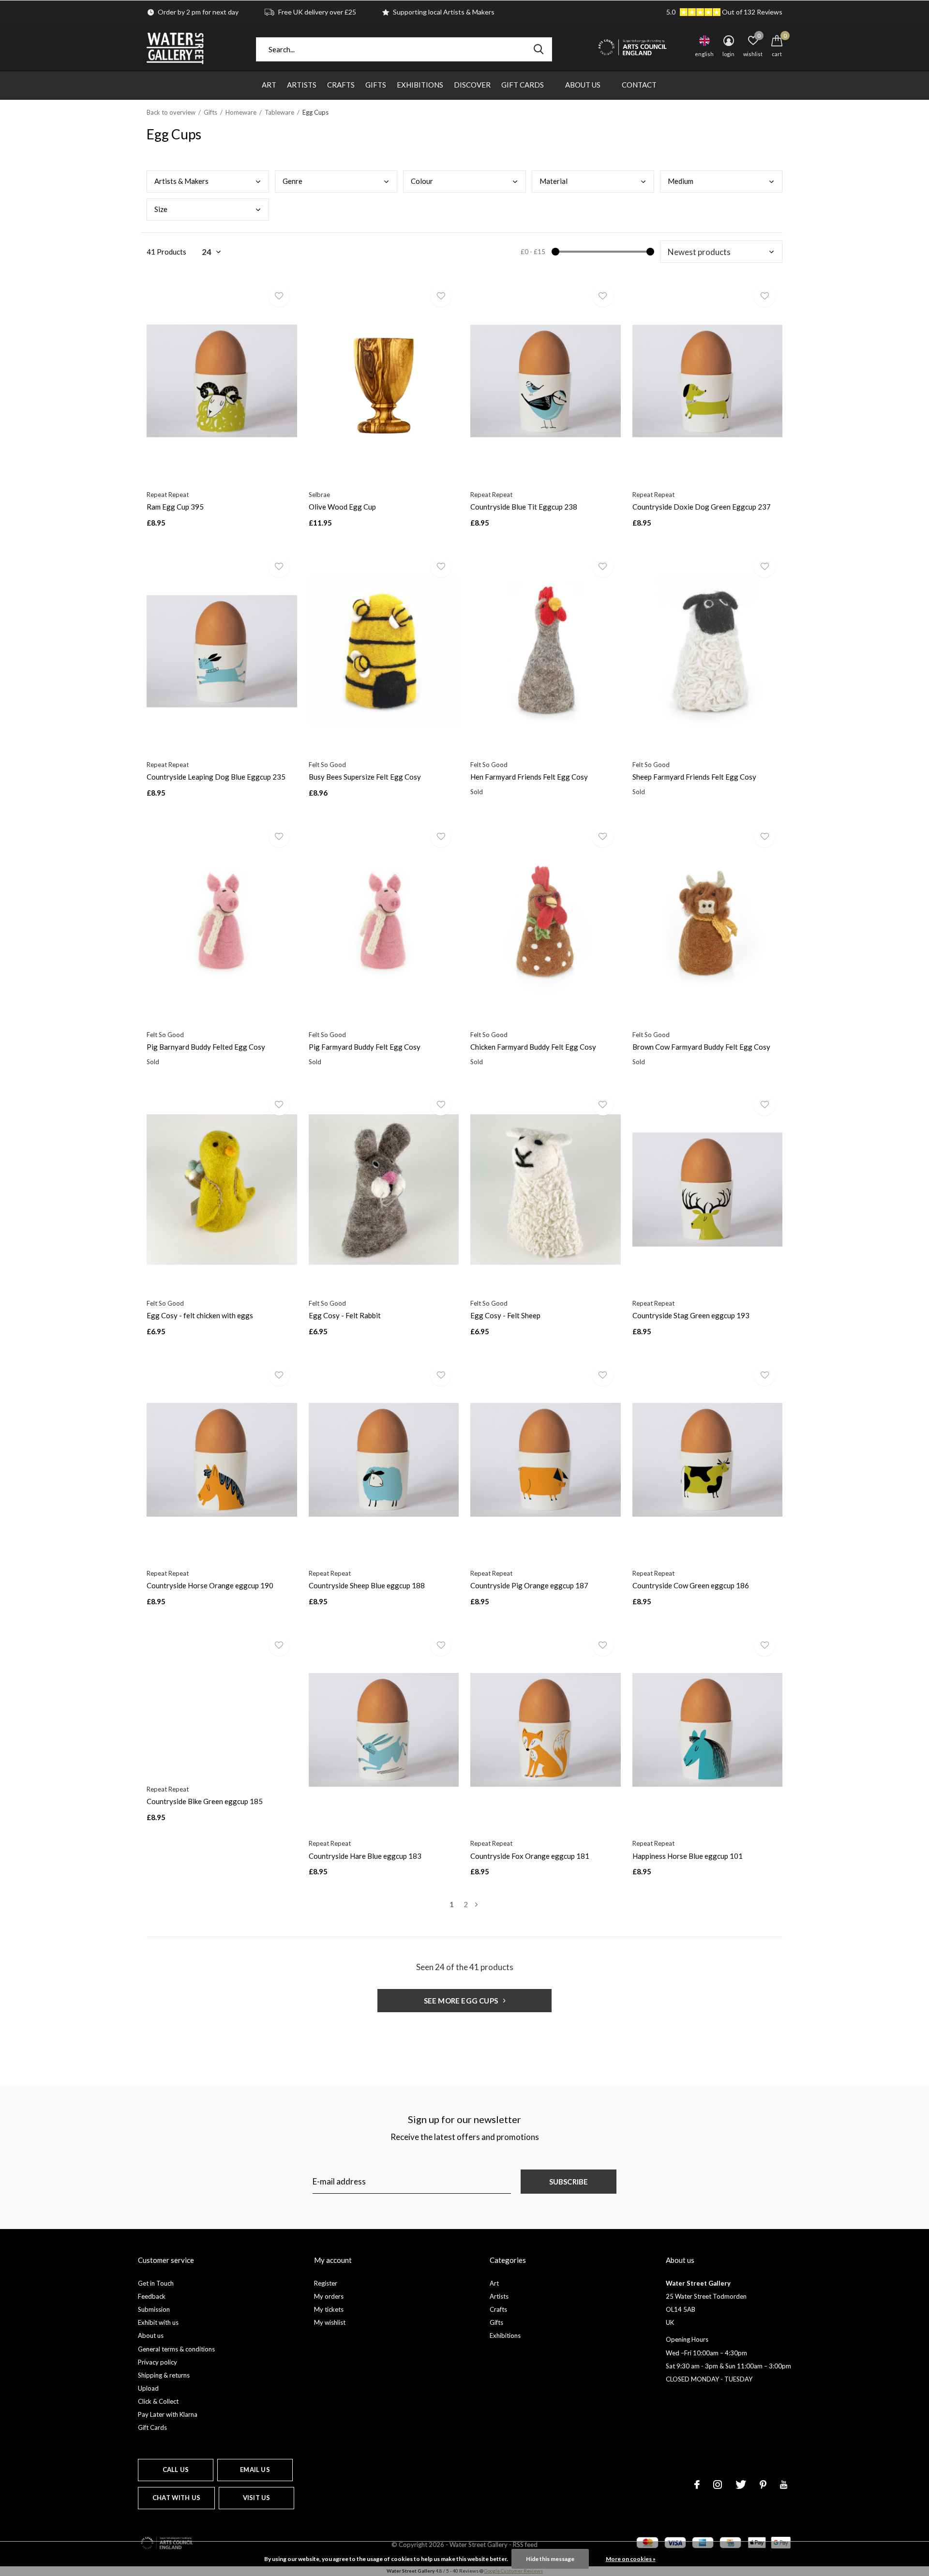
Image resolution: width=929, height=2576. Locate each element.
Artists (302, 85)
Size (161, 209)
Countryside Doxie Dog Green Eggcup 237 (702, 507)
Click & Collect (158, 2401)
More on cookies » (631, 2559)
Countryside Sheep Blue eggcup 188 (367, 1585)
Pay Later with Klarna (168, 2414)
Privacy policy (157, 2362)
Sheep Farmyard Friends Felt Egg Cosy (694, 777)
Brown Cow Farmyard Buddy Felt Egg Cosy (701, 1047)
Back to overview (171, 112)
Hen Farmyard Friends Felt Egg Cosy (529, 777)
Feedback (152, 2296)
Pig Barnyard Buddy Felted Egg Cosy (206, 1047)
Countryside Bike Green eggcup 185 (205, 1801)
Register (326, 2283)
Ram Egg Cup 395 (175, 507)
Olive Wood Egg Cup (342, 507)
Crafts (341, 85)
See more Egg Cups (462, 2001)
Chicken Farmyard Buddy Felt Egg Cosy (533, 1047)
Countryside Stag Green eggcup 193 (691, 1315)
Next (476, 1905)
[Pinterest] (763, 2485)
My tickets (329, 2309)
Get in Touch (156, 2283)
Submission (154, 2309)
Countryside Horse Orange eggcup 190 (210, 1585)
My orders (329, 2296)
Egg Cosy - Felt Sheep (505, 1315)
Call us (176, 2470)
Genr (292, 181)
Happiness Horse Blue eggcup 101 (688, 1856)
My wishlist (330, 2322)
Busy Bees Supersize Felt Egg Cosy (365, 777)
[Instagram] (718, 2485)
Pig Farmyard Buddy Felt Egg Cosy (365, 1047)
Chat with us (176, 2498)
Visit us (256, 2498)
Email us (255, 2470)
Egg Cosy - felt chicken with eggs (200, 1315)
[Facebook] (697, 2485)
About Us (583, 85)
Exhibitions (420, 85)
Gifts (376, 85)
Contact (639, 85)
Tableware (279, 112)
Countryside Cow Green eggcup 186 (691, 1585)
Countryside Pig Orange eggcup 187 (529, 1585)
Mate (554, 181)
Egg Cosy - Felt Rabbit (345, 1315)
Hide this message (550, 2559)
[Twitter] (741, 2485)
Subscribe (569, 2182)
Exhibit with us (158, 2322)
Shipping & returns (164, 2375)
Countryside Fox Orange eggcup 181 (530, 1856)
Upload (148, 2388)
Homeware (241, 112)
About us (151, 2335)
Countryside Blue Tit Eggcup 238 (524, 507)
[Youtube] (784, 2485)
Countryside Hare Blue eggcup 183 (365, 1856)
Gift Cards (523, 85)
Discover (472, 85)
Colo (422, 181)
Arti (181, 181)
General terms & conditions (176, 2349)
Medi (681, 181)
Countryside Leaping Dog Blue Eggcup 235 (216, 777)
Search (539, 49)
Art (269, 85)
